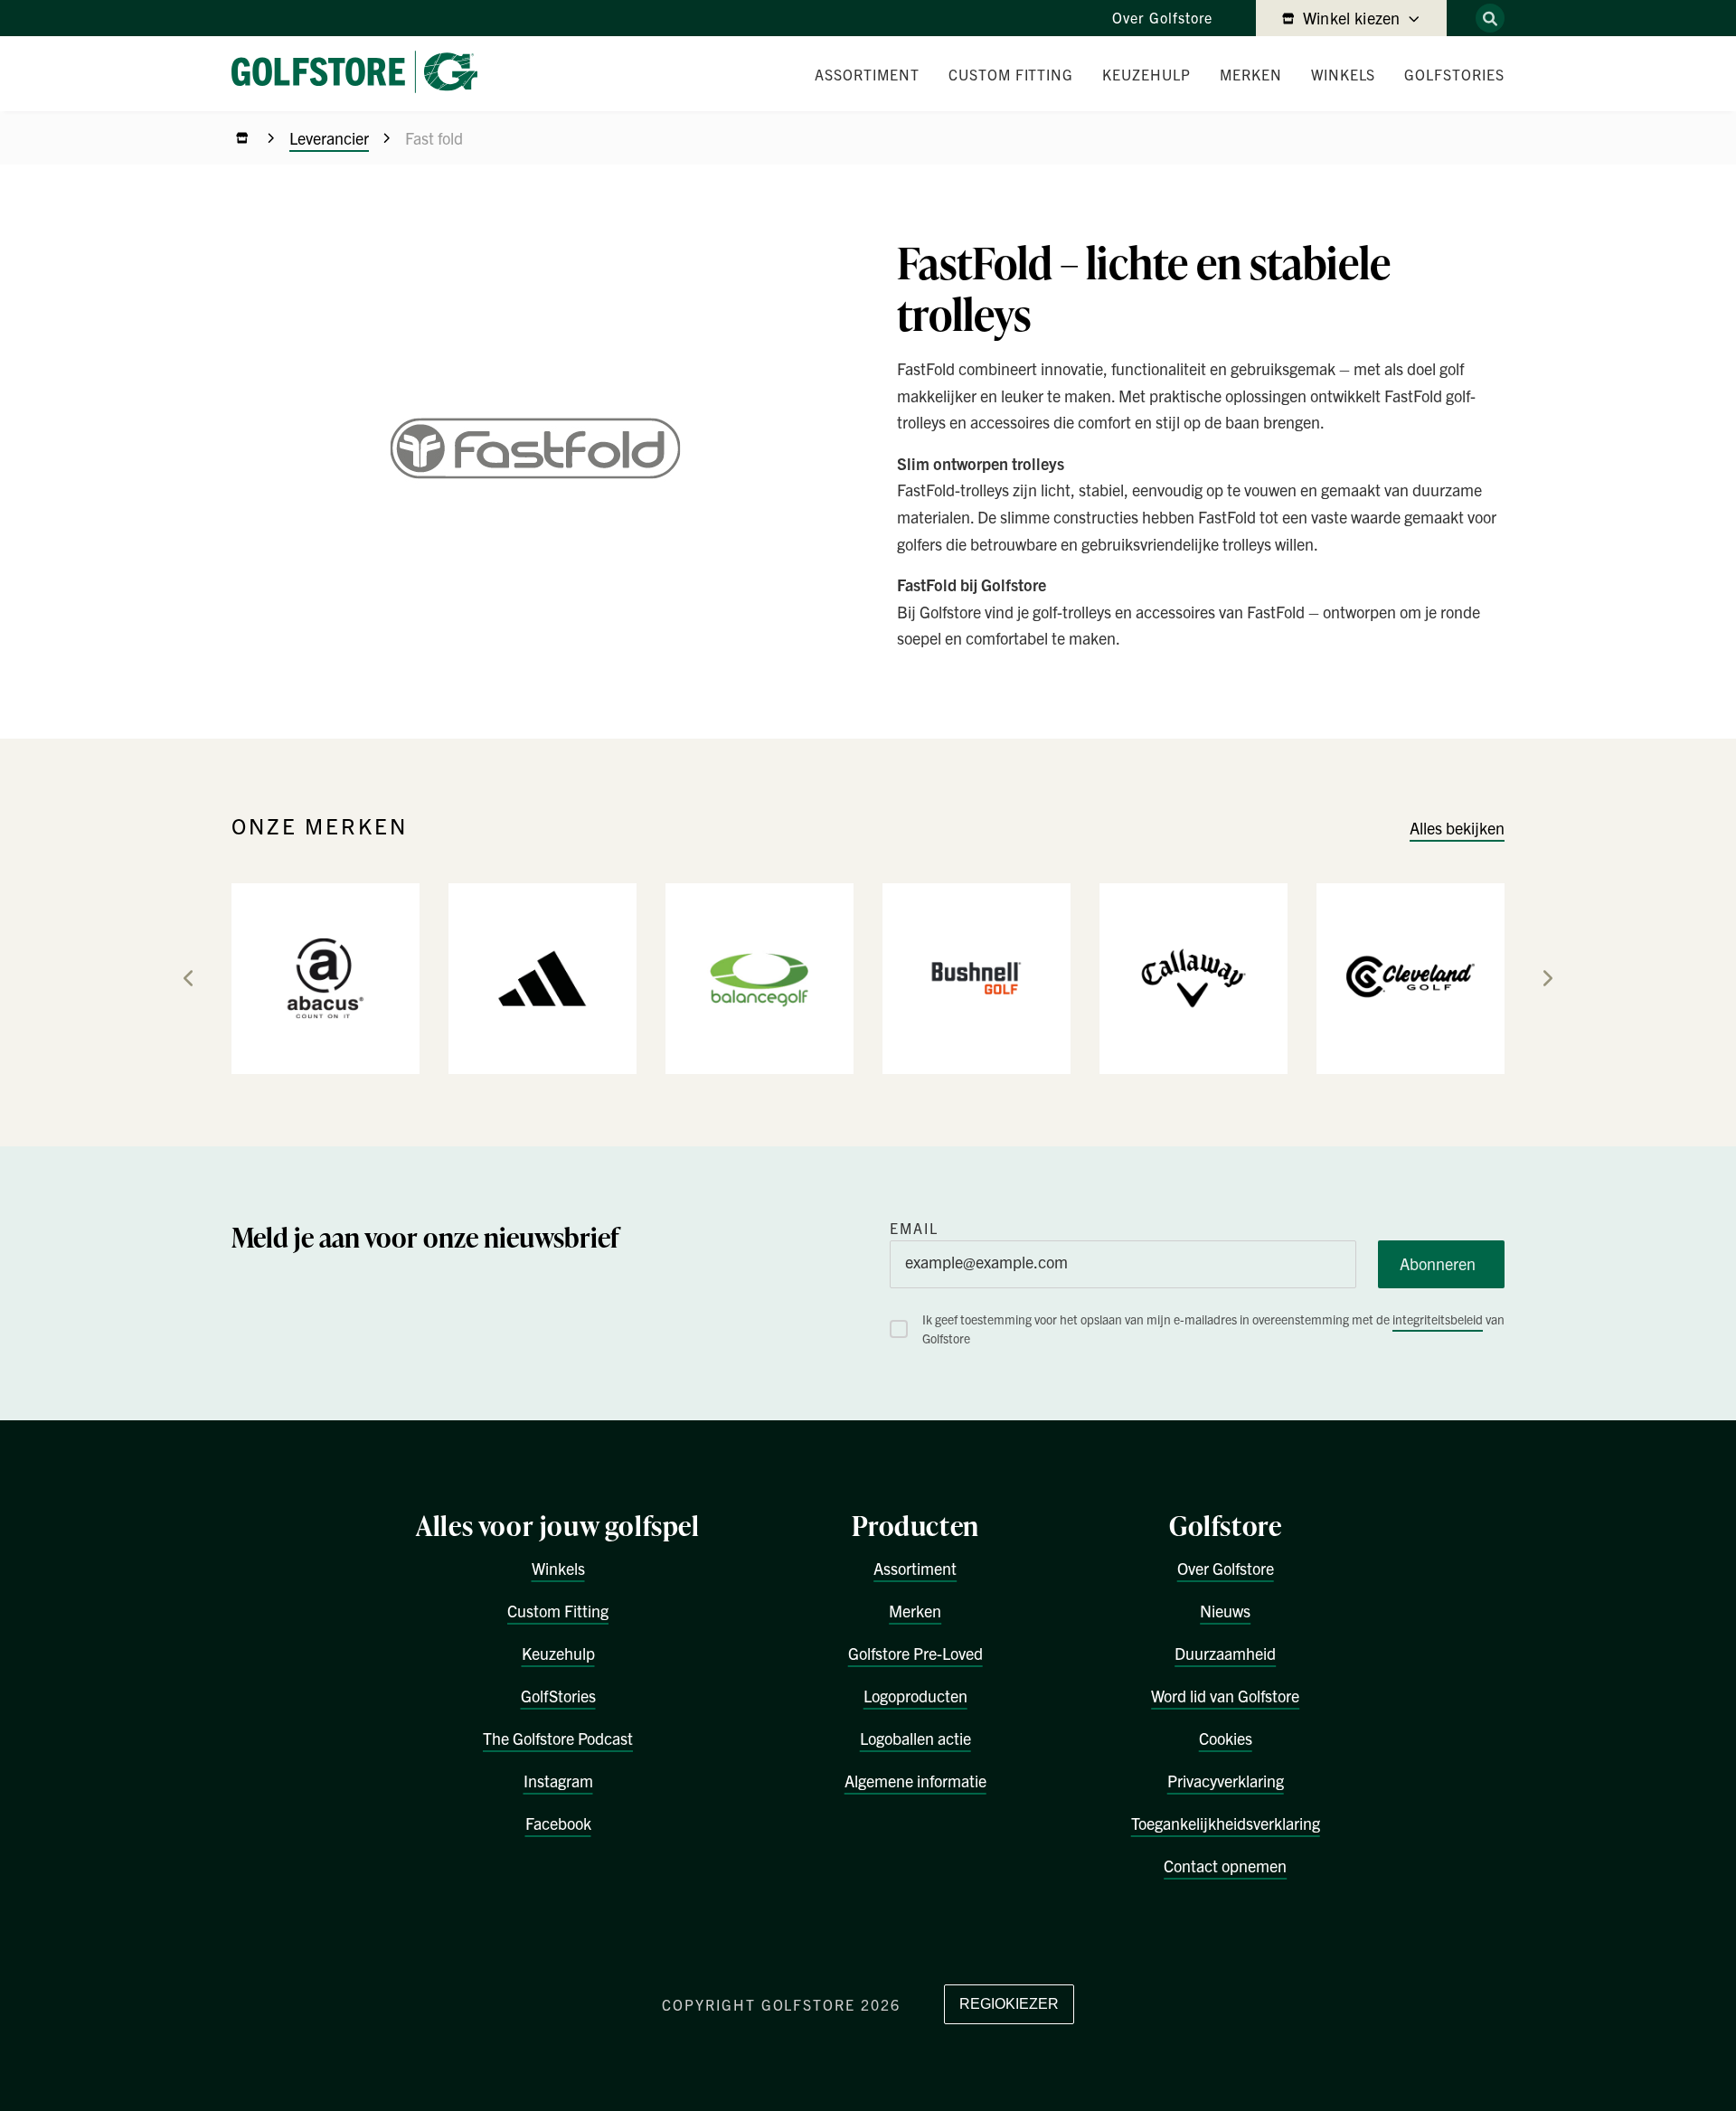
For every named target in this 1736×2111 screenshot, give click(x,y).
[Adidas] (542, 977)
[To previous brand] (188, 978)
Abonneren (1438, 1263)
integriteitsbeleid (1438, 1319)
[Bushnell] (976, 977)
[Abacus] (325, 977)
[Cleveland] (1410, 977)
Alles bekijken (1457, 828)
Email (914, 1228)
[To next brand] (1548, 978)
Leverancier (329, 138)
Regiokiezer (1009, 2004)
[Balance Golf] (759, 977)
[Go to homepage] (362, 74)
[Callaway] (1193, 977)
